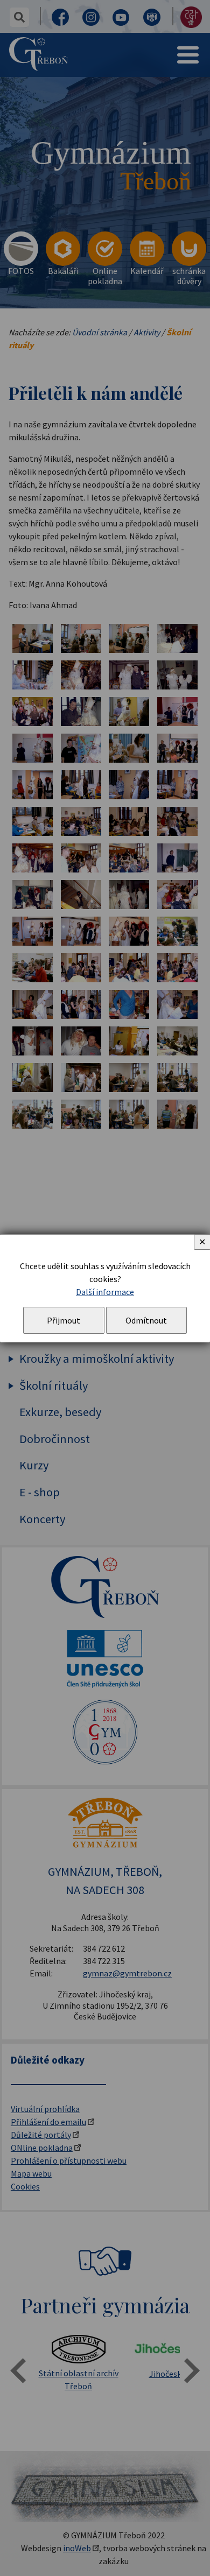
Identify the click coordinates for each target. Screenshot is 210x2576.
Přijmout (64, 1320)
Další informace (105, 1292)
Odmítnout (146, 1320)
